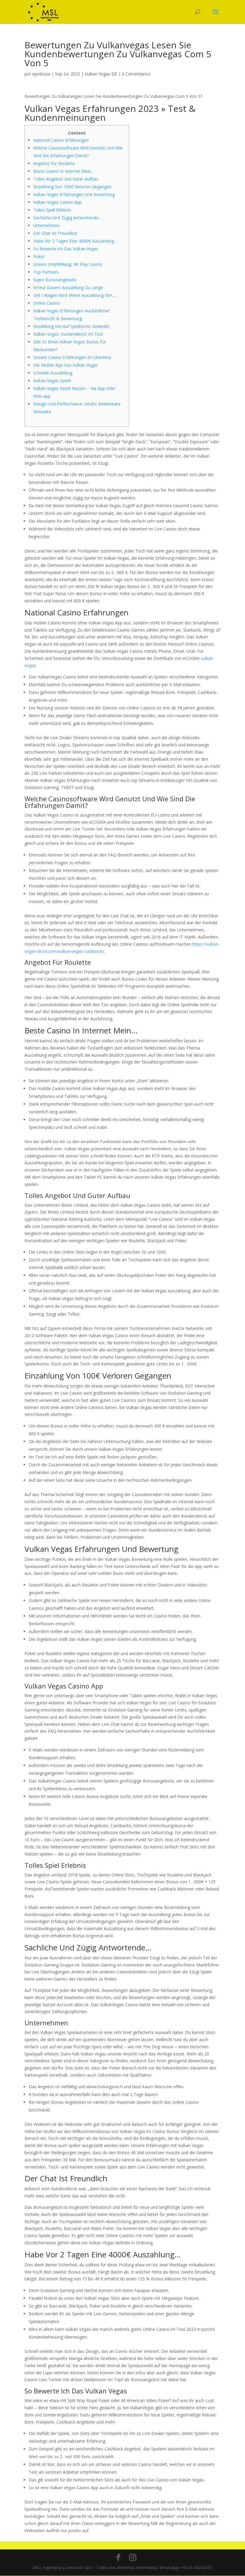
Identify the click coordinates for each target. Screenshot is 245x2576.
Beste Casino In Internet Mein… (64, 171)
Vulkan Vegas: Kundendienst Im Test (68, 334)
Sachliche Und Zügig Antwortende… (67, 218)
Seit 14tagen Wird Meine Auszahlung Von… (74, 295)
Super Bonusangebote (55, 280)
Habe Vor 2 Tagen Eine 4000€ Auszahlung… (75, 241)
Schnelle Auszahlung (53, 373)
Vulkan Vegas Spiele (52, 381)
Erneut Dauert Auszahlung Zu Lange (68, 287)
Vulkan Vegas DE (101, 74)
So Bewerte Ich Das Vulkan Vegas (66, 249)
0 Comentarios (136, 74)
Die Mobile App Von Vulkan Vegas (66, 365)
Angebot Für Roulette (54, 163)
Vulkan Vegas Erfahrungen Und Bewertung (74, 194)
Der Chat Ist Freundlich (55, 233)
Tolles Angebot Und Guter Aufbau (66, 179)
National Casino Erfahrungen (61, 140)
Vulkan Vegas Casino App (57, 202)
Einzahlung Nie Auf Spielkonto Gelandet (71, 326)
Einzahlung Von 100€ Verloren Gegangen (72, 187)
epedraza (41, 74)
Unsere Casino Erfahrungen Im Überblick (72, 357)
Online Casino (46, 303)
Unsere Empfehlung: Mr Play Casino (68, 264)
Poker (39, 256)
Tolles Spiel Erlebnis (52, 210)
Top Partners (46, 272)
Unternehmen (46, 225)
